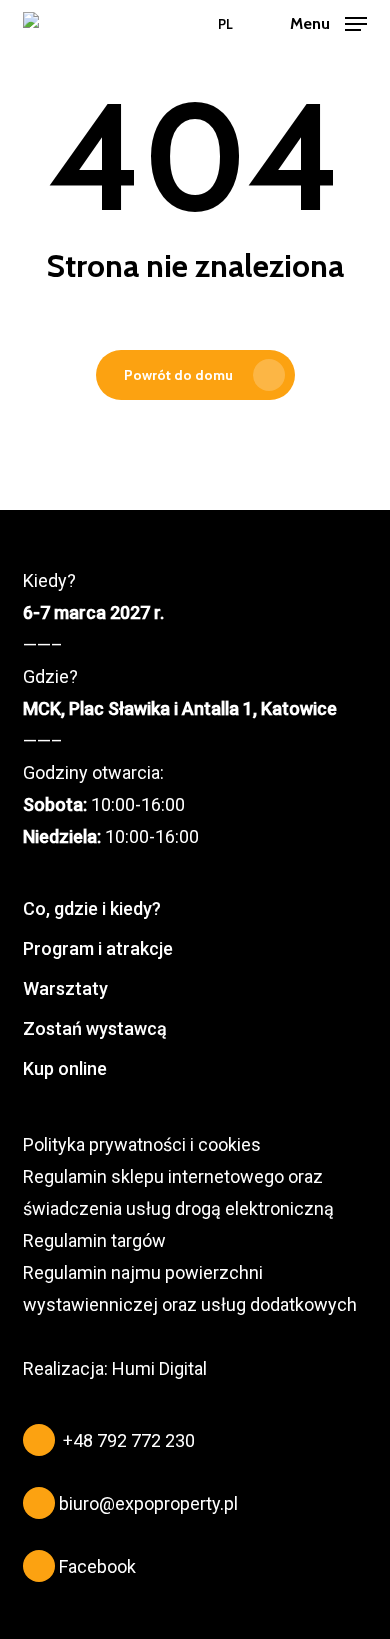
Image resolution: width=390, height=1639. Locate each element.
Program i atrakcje (98, 948)
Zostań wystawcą (95, 1028)
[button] (328, 22)
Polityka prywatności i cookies (142, 1144)
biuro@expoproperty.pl (148, 1503)
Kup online (65, 1068)
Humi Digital (159, 1368)
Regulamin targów (94, 1240)
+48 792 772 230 (129, 1440)
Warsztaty (65, 988)
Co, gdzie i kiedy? (92, 908)
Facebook (97, 1566)
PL (225, 24)
